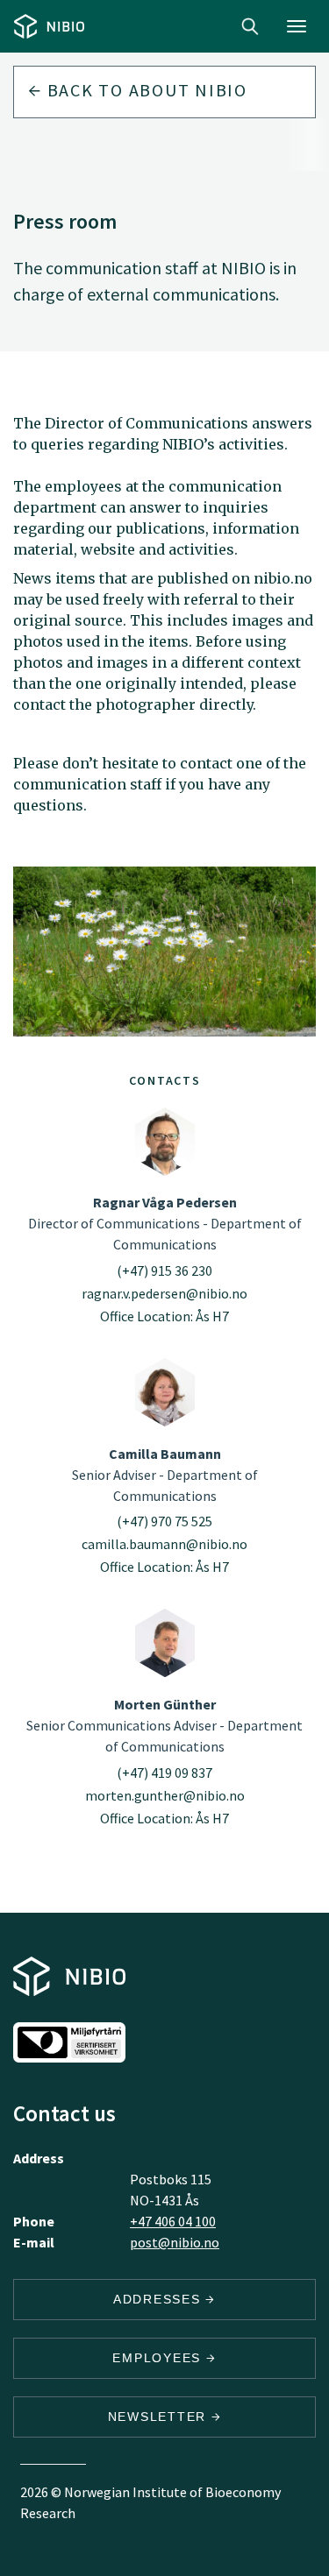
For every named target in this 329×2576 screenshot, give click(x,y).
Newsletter (160, 2417)
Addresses (160, 2299)
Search (250, 26)
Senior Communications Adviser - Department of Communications (164, 1725)
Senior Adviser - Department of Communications (165, 1475)
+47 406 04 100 (173, 2221)
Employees (159, 2358)
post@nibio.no (175, 2242)
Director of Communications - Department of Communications (165, 1223)
